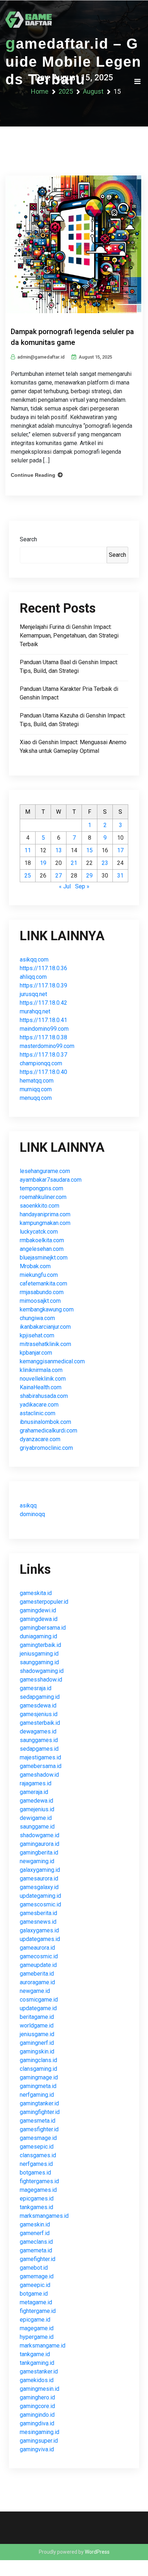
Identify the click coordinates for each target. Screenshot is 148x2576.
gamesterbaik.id (40, 1723)
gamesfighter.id (39, 2129)
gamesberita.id (38, 1913)
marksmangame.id (43, 2346)
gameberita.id (37, 1974)
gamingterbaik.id (40, 1645)
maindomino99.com (44, 1029)
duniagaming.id (38, 1636)
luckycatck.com (39, 1232)
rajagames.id (36, 1783)
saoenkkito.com (40, 1206)
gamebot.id (34, 2268)
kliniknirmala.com (41, 1370)
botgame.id (34, 2294)
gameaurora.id (37, 1948)
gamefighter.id (38, 2259)
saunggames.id (39, 1740)
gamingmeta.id (38, 2086)
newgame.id (35, 1991)
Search (28, 539)
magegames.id (38, 2190)
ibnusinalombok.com (45, 1422)
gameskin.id (35, 2224)
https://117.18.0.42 (43, 1003)
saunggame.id (37, 1827)
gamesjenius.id (39, 1714)
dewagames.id (38, 1731)
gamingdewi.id (38, 1610)
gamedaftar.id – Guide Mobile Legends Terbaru (73, 61)
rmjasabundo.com (42, 1292)
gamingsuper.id (39, 2441)
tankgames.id (36, 2207)
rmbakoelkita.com (42, 1240)
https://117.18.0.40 (43, 1072)
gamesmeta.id (38, 2121)
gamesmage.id (38, 2138)
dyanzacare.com (40, 1439)
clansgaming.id (38, 2069)
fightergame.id (38, 2311)
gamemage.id (37, 2276)
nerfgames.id (36, 2164)
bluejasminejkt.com (44, 1258)
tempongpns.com (41, 1188)
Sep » (82, 886)
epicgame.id (35, 2320)
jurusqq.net (33, 994)
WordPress (97, 2552)
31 (120, 876)
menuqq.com (36, 1098)
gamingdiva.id (37, 2423)
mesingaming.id (40, 2432)
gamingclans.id (38, 2060)
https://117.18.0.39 (43, 985)
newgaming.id (37, 1861)
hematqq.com (37, 1081)
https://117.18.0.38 (43, 1037)
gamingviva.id (37, 2449)
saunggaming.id (39, 1662)
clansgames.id (38, 2155)
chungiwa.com (37, 1318)
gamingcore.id (37, 2406)
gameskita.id (36, 1593)
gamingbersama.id (43, 1628)
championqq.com (41, 1063)
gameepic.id (35, 2285)
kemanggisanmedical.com (52, 1361)
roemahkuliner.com (43, 1197)
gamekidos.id (37, 2380)
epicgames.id (37, 2199)
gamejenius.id (37, 1809)
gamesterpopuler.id (44, 1602)
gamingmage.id (39, 2077)
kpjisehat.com (37, 1335)
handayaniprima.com (45, 1214)
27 (59, 876)
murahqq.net (35, 1011)
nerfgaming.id (37, 2095)
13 (59, 850)
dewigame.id (36, 1818)
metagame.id (36, 2302)
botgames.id (35, 2173)
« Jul (65, 886)
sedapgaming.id (40, 1697)
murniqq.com (36, 1089)
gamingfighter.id (40, 2112)
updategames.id (40, 1939)
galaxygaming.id (40, 1870)
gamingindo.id (37, 2415)
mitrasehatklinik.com (45, 1344)
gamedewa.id (36, 1801)
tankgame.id (35, 2354)
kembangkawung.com (47, 1309)
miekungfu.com (39, 1275)
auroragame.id (37, 1982)
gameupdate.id (38, 1965)
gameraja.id (34, 1792)
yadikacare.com (39, 1405)
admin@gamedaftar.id (41, 357)
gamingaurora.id (40, 1844)
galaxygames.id (39, 1930)
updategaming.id (40, 1896)
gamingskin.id (37, 2051)
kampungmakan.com (45, 1223)
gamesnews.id (38, 1922)
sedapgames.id (39, 1749)
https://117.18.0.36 (43, 968)
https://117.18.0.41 (43, 1020)
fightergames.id (39, 2181)
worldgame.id (37, 2026)
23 (105, 863)
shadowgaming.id (42, 1671)
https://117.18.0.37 (43, 1055)
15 (89, 850)
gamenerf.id (35, 2233)
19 (43, 863)
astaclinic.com (38, 1413)
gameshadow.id (39, 1775)
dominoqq (32, 1514)
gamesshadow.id (41, 1680)
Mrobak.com (35, 1266)
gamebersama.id (41, 1766)
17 (120, 850)
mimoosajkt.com (40, 1301)
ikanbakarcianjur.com (45, 1327)
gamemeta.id (36, 2250)
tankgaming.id (37, 2363)
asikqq (28, 1505)
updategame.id (38, 2008)
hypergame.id (37, 2337)
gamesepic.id (37, 2147)
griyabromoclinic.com (46, 1448)
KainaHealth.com (41, 1387)
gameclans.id (36, 2242)
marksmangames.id (44, 2216)
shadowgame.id (40, 1835)
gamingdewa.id (39, 1619)
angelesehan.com (42, 1249)
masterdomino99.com (47, 1046)
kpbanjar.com (36, 1353)
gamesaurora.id (39, 1878)
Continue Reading (33, 475)
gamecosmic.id (39, 1956)
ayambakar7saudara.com (51, 1180)
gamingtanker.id (39, 2103)
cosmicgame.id (39, 2000)
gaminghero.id (37, 2397)
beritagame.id (37, 2017)
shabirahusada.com (44, 1396)
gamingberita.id (39, 1853)
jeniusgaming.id (39, 1654)
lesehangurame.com (45, 1171)
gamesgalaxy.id (39, 1887)
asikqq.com (34, 960)
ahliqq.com (33, 977)
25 (28, 876)
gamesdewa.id (38, 1706)
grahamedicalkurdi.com (48, 1431)
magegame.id (37, 2328)
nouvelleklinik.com (43, 1379)
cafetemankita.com (43, 1283)
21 (74, 863)
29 (89, 876)
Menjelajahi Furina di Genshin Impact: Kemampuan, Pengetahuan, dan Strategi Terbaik (69, 636)
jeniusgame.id (37, 2034)
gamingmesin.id (40, 2389)
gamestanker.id (39, 2371)
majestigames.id (40, 1757)
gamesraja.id (36, 1688)
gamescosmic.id (40, 1904)
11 (28, 850)
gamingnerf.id (37, 2043)
